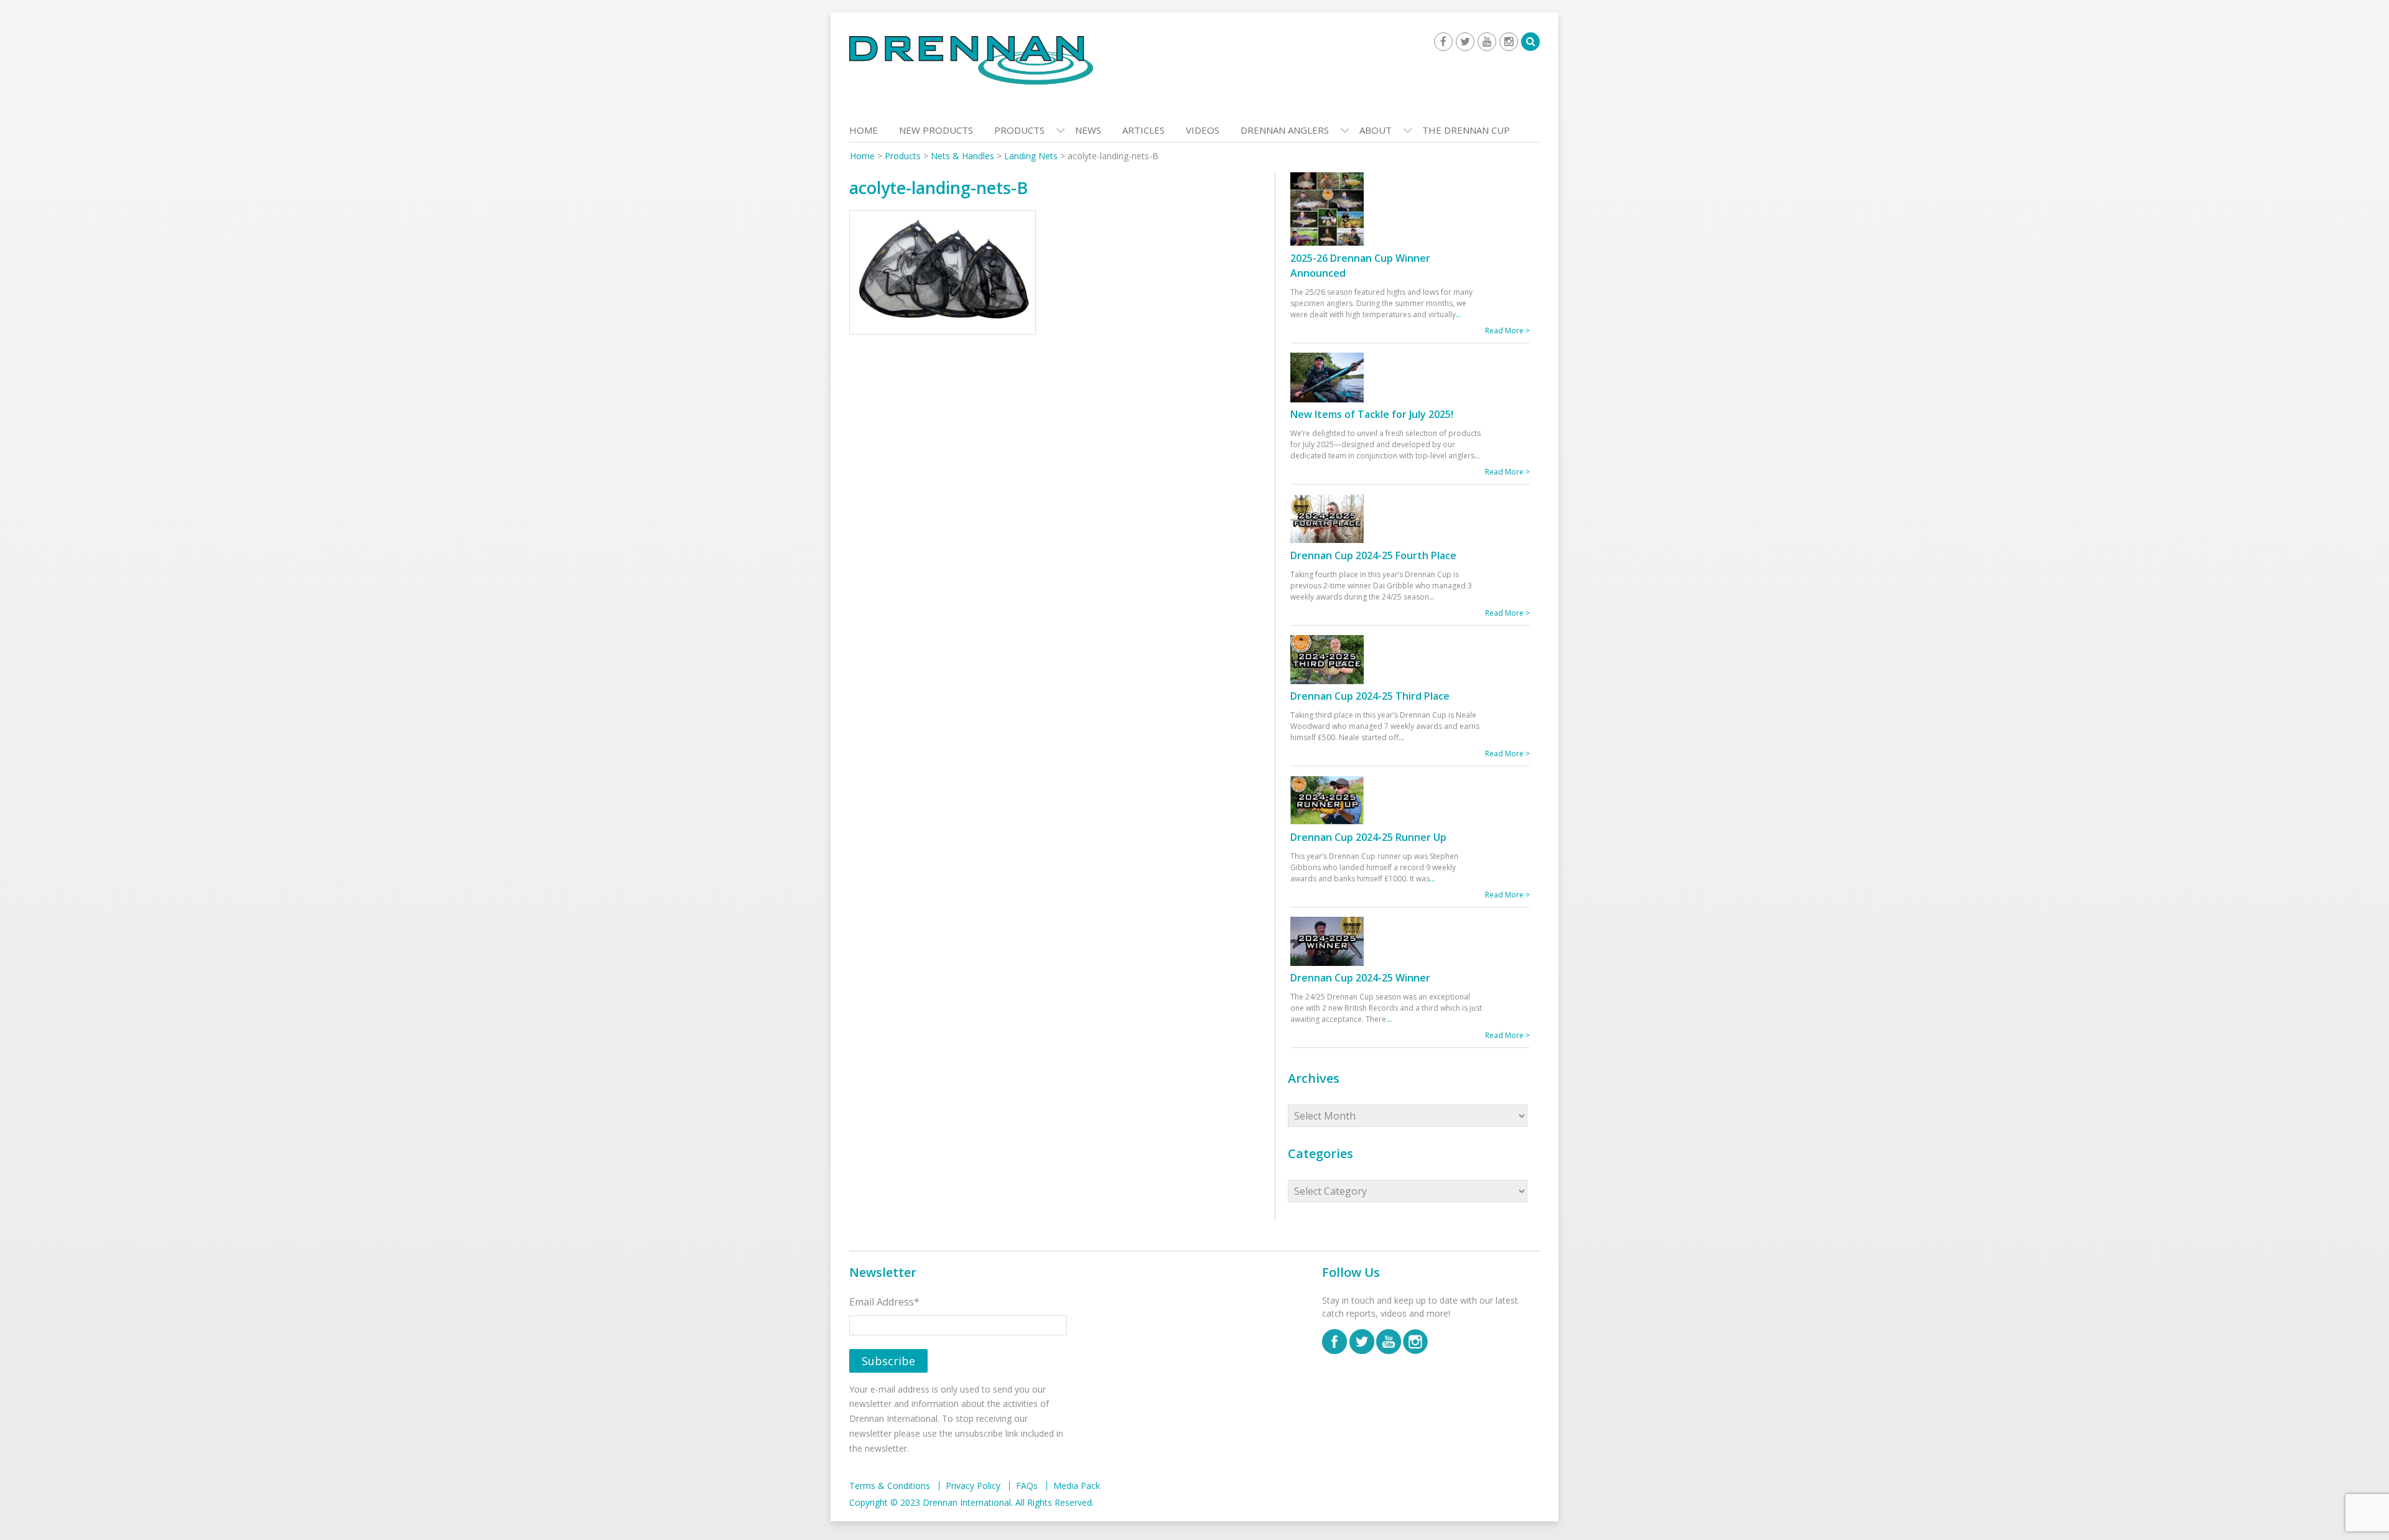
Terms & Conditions (890, 1486)
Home (864, 130)
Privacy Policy (973, 1486)
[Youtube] (1487, 42)
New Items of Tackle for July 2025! (1372, 414)
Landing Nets (1031, 156)
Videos (1203, 130)
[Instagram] (1509, 42)
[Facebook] (1443, 42)
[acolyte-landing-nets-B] (943, 276)
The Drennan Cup (1466, 130)
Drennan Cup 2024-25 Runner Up (1368, 837)
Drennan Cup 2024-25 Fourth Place (1373, 555)
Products (1019, 130)
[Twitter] (1465, 42)
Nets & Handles (962, 156)
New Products (936, 130)
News (1088, 130)
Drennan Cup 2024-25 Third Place (1370, 696)
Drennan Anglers (1285, 130)
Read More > (1507, 331)
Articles (1143, 130)
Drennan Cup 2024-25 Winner (1360, 978)
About (1376, 130)
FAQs (1027, 1486)
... (1459, 314)
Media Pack (1077, 1486)
